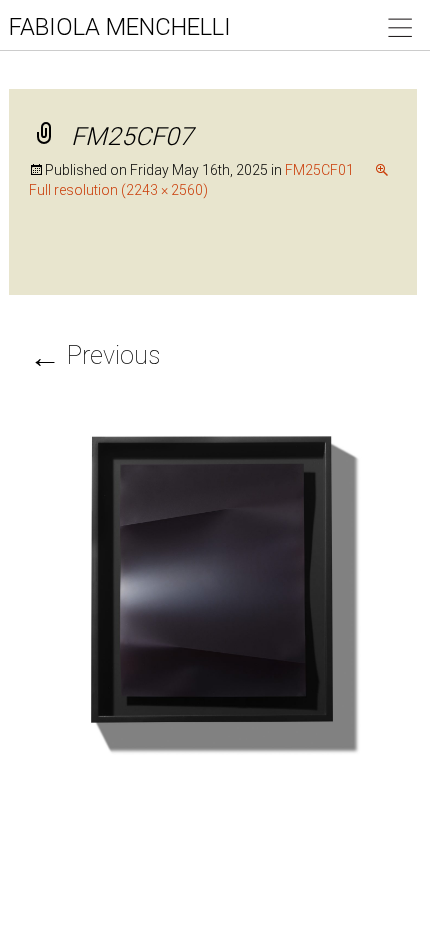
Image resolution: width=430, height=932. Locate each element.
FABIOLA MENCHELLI (120, 27)
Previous (94, 355)
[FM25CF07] (213, 589)
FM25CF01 (319, 170)
